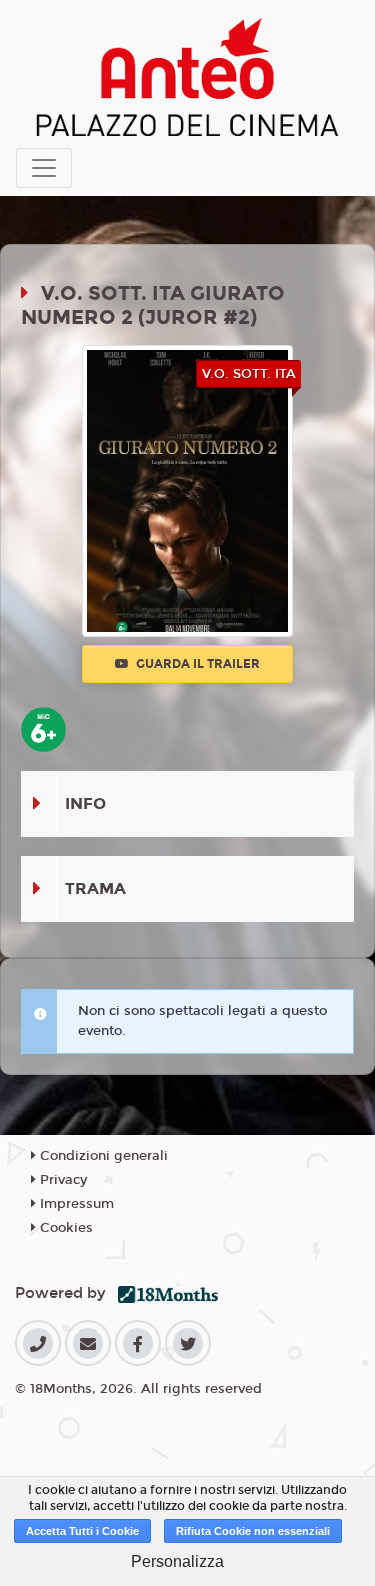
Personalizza (177, 1561)
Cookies (64, 1228)
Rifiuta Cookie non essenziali (253, 1531)
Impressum (75, 1204)
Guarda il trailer (196, 664)
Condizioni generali (102, 1156)
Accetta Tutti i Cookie (82, 1531)
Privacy (61, 1180)
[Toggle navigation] (44, 168)
